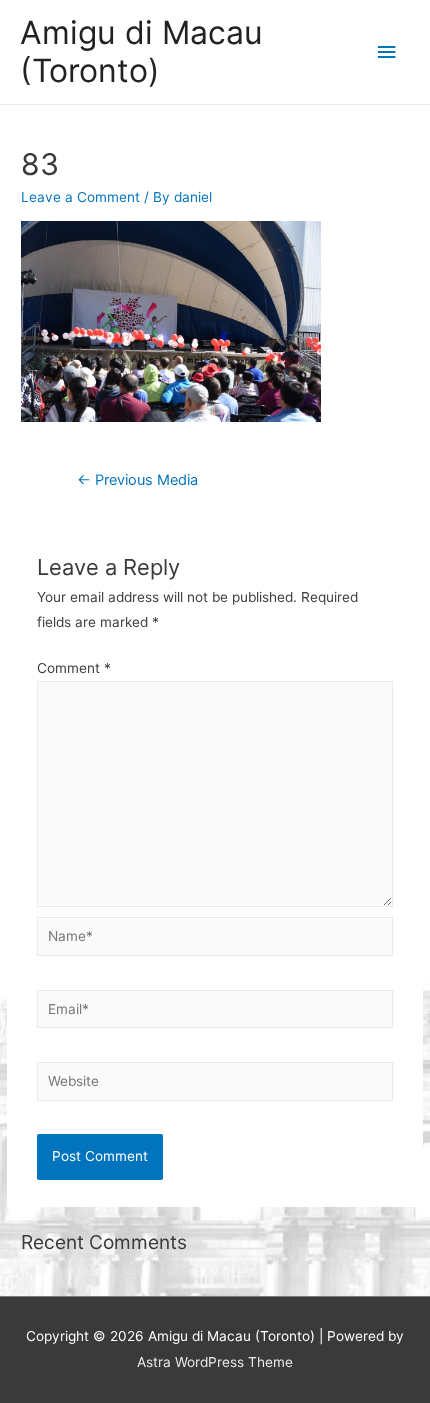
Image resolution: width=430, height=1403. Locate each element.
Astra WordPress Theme (215, 1362)
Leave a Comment (80, 197)
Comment (74, 668)
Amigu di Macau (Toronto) (141, 51)
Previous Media (137, 480)
